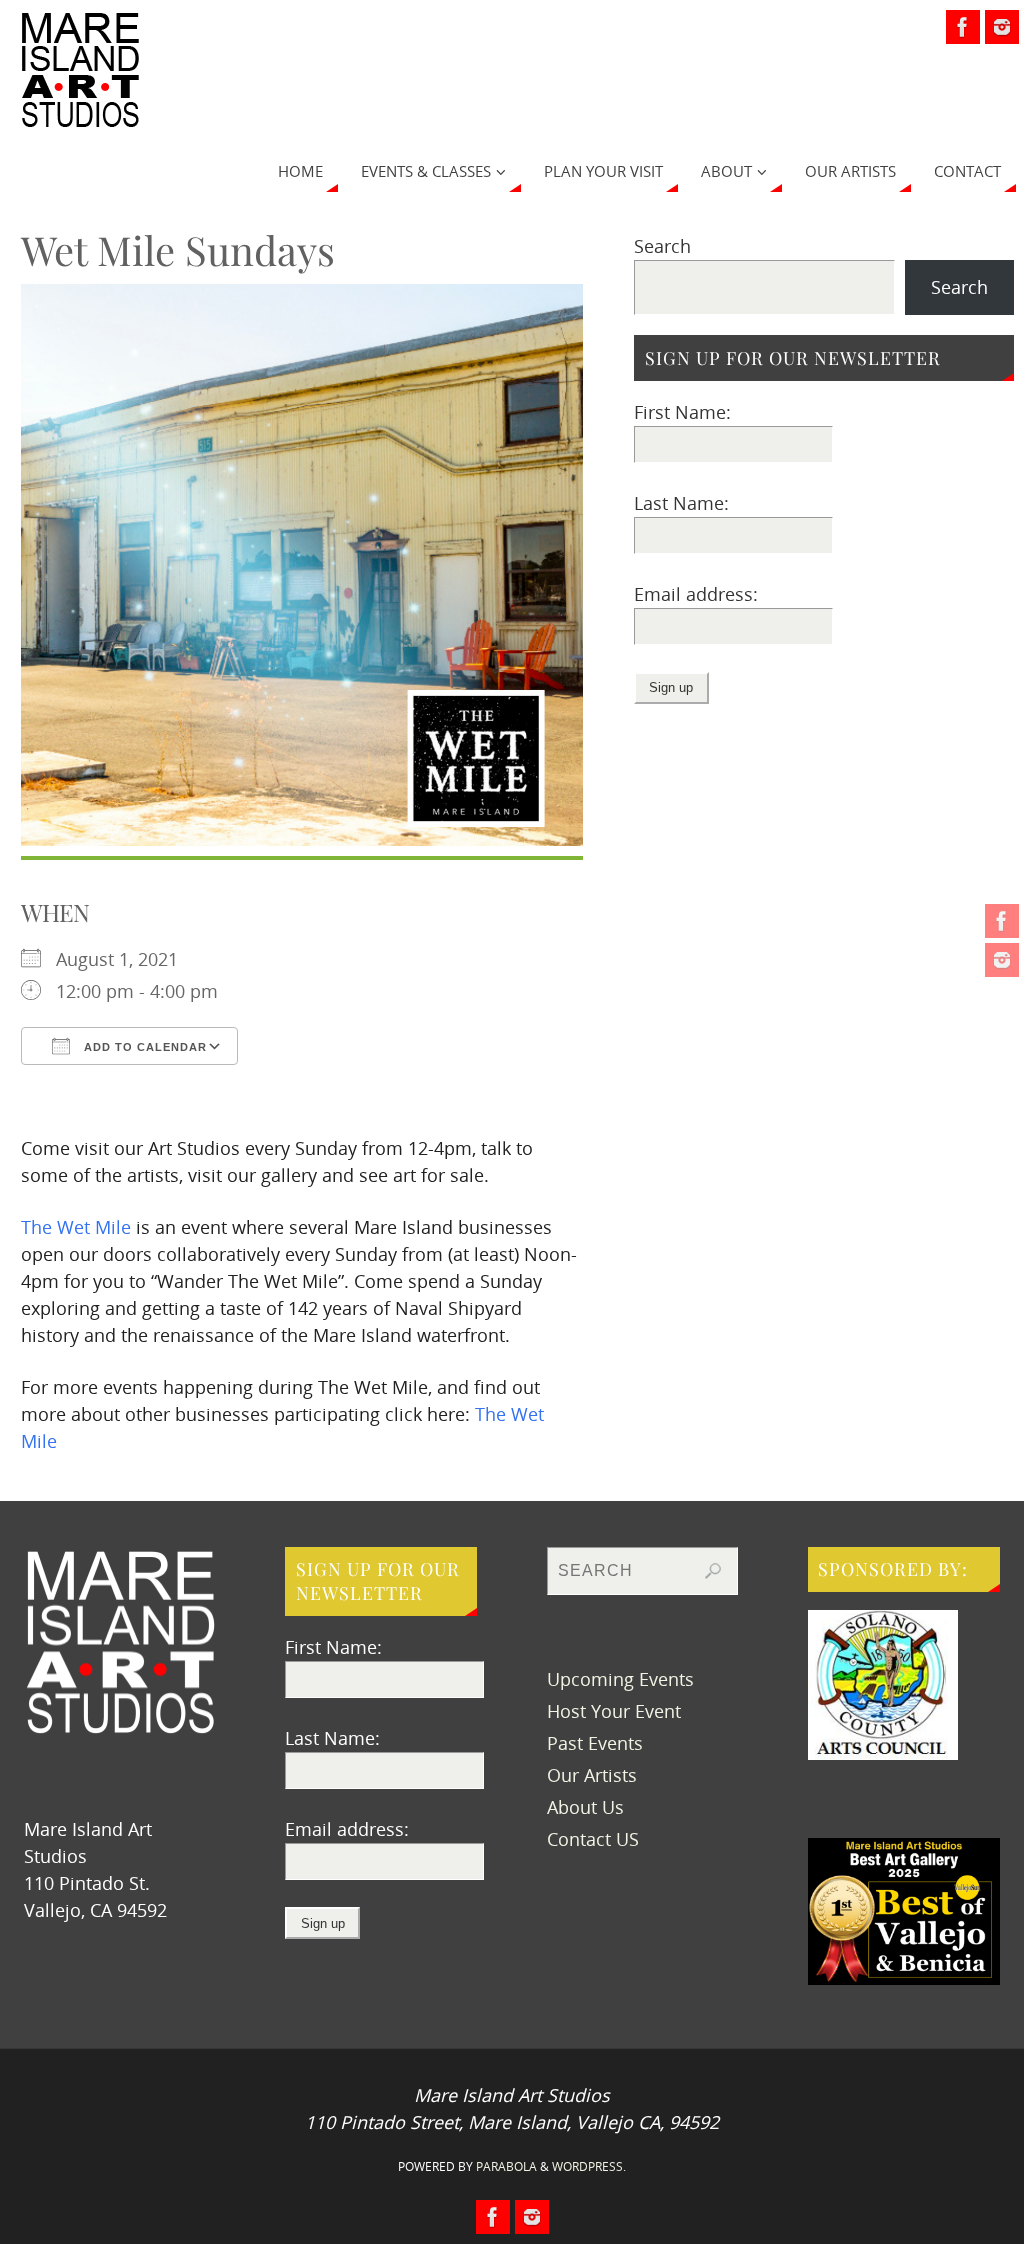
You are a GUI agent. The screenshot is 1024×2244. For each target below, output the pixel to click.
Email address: (696, 594)
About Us (585, 1807)
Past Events (595, 1743)
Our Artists (592, 1775)
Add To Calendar (143, 1047)
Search (662, 246)
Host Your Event (614, 1711)
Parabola (506, 2166)
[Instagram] (1002, 960)
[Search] (713, 1571)
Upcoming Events (620, 1679)
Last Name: (681, 503)
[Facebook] (1002, 921)
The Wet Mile (76, 1227)
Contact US (593, 1839)
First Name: (682, 412)
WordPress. (589, 2166)
